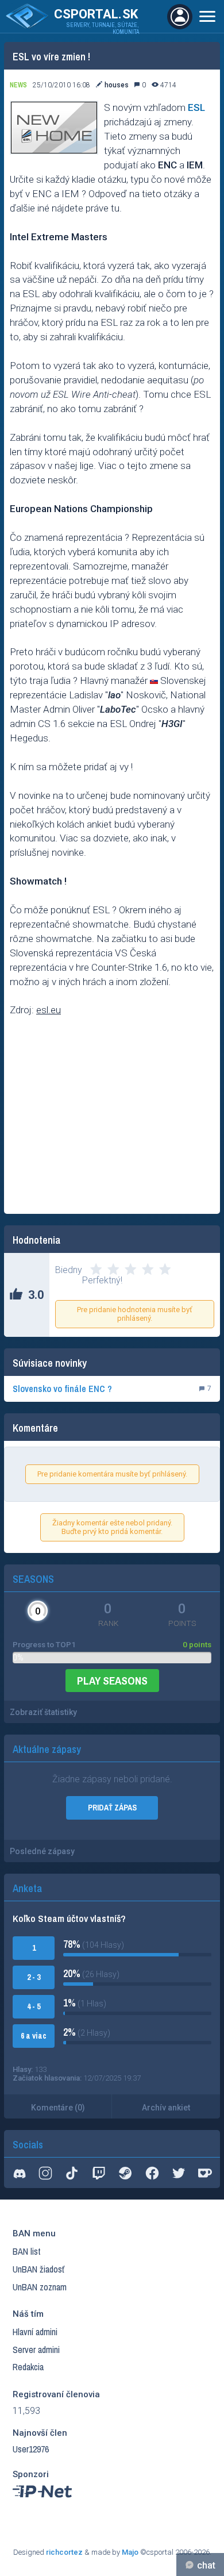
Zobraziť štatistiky (43, 1712)
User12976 (31, 2449)
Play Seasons (112, 1681)
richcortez (64, 2552)
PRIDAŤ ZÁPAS (112, 1808)
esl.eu (49, 1010)
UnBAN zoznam (40, 2287)
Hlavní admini (35, 2332)
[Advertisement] (112, 1117)
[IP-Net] (43, 2500)
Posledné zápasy (42, 1851)
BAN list (27, 2251)
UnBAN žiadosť (38, 2269)
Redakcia (28, 2367)
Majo (130, 2552)
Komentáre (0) (58, 2108)
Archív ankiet (166, 2108)
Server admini (36, 2350)
